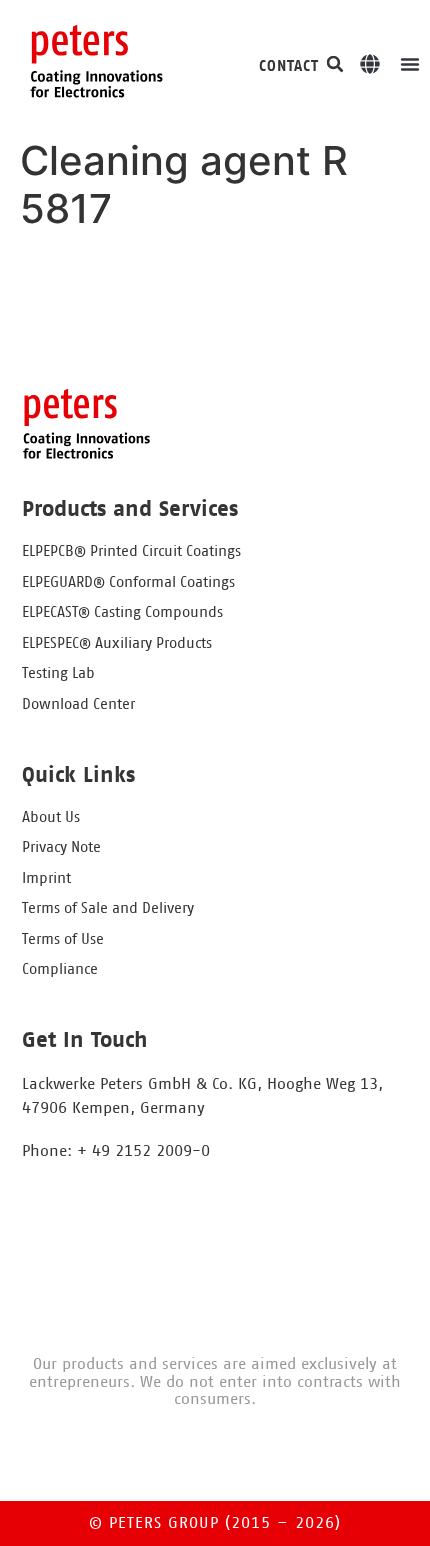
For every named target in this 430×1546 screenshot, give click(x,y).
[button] (335, 64)
